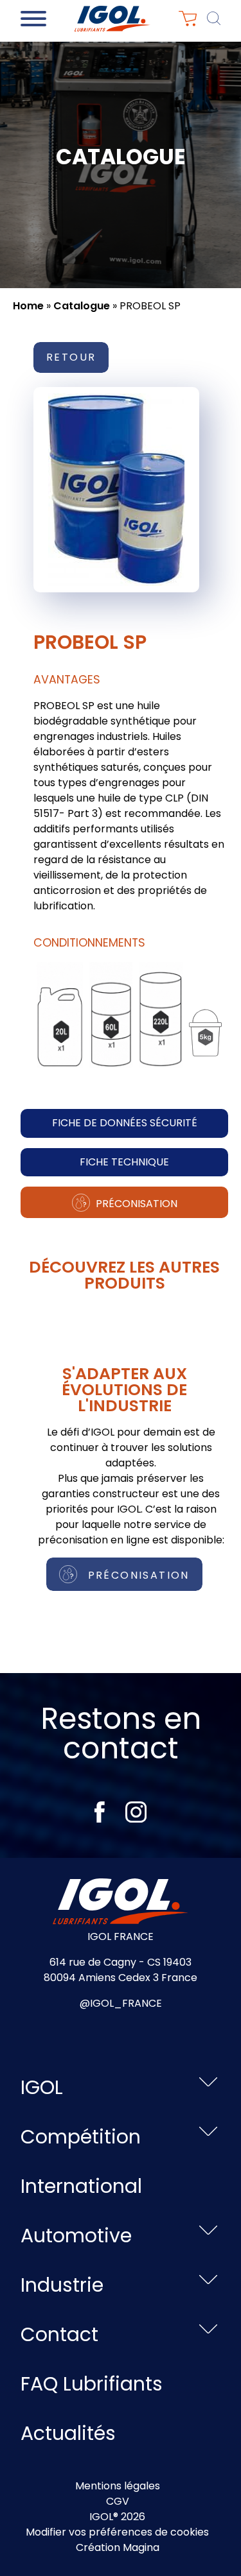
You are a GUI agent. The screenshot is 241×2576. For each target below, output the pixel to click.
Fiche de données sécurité (125, 1123)
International (81, 2186)
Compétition (81, 2137)
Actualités (68, 2433)
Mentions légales (118, 2486)
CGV (118, 2501)
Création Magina (118, 2547)
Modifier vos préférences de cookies (117, 2532)
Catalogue (82, 306)
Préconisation (135, 1204)
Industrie (62, 2285)
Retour (71, 357)
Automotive (76, 2236)
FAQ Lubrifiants (92, 2384)
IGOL (42, 2087)
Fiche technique (124, 1162)
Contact (59, 2334)
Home (28, 306)
